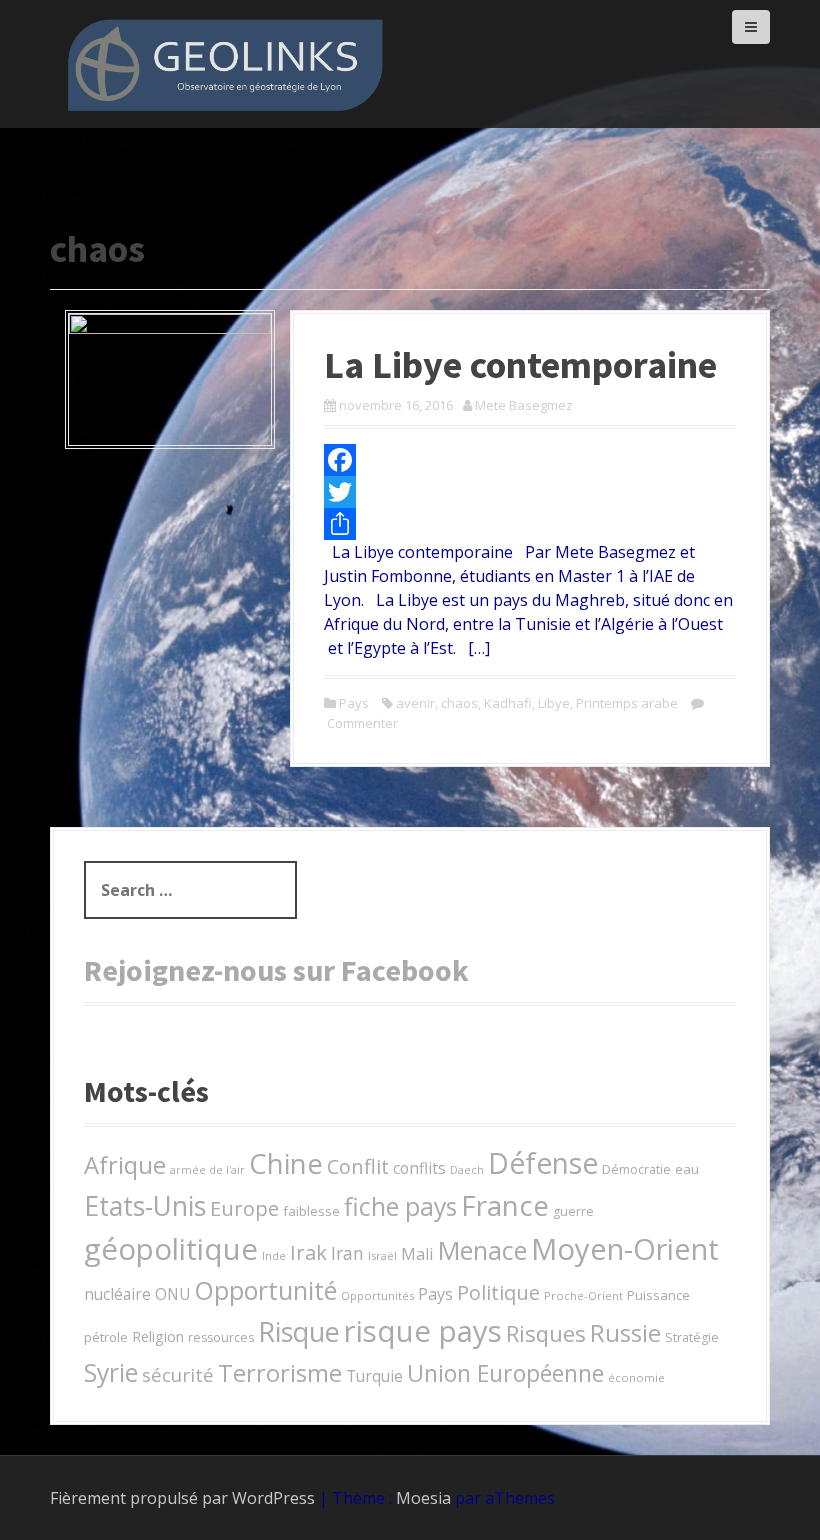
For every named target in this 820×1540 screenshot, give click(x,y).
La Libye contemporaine (520, 364)
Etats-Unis (145, 1206)
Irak (308, 1252)
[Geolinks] (225, 62)
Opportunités (377, 1295)
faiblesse (311, 1211)
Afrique (125, 1165)
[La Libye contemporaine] (170, 378)
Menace (482, 1250)
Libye (554, 703)
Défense (543, 1163)
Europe (244, 1208)
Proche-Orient (583, 1295)
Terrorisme (280, 1373)
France (505, 1205)
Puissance (658, 1295)
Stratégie (692, 1337)
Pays (354, 703)
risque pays (423, 1331)
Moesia (423, 1498)
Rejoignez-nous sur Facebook (276, 970)
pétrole (106, 1337)
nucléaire (117, 1294)
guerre (573, 1211)
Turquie (374, 1376)
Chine (286, 1163)
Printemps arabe (627, 703)
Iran (347, 1253)
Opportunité (265, 1290)
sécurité (178, 1374)
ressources (221, 1337)
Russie (625, 1333)
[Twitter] (530, 492)
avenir (415, 703)
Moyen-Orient (625, 1248)
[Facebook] (530, 460)
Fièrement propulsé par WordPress (182, 1498)
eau (687, 1169)
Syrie (111, 1372)
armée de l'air (207, 1170)
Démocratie (636, 1169)
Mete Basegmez (524, 405)
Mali (417, 1254)
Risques (546, 1333)
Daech (467, 1170)
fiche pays (400, 1206)
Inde (274, 1255)
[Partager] (530, 524)
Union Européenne (505, 1373)
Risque (299, 1331)
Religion (158, 1336)
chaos (459, 703)
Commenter (362, 723)
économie (636, 1377)
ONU (172, 1294)
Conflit (358, 1166)
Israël (382, 1255)
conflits (419, 1168)
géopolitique (171, 1249)
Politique (498, 1292)
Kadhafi (508, 703)
